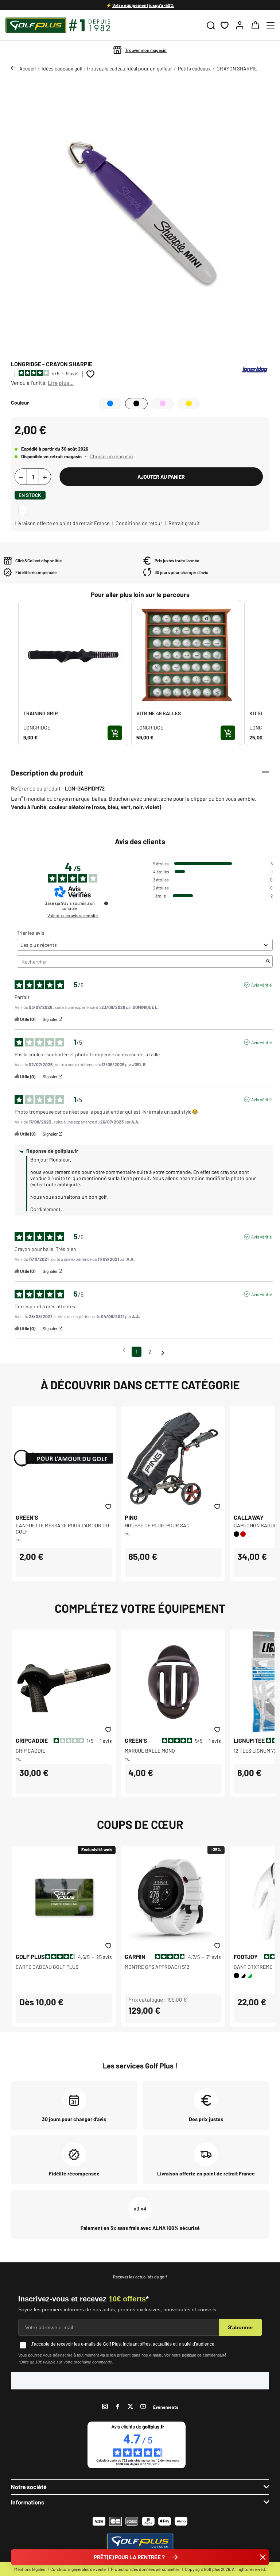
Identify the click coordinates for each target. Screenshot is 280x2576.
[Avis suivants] (163, 1352)
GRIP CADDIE (30, 1751)
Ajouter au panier (161, 477)
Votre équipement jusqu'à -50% (143, 5)
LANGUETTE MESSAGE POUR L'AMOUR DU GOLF (62, 1528)
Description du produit (47, 773)
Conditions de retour (139, 523)
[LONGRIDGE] (255, 369)
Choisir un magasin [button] (111, 456)
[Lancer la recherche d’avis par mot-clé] (268, 962)
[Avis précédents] (124, 1351)
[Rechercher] (211, 25)
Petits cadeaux (194, 68)
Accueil (28, 68)
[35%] (173, 1897)
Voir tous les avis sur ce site (73, 915)
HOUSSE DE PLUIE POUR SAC (157, 1525)
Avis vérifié (261, 985)
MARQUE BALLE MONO (150, 1751)
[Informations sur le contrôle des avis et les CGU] (106, 903)
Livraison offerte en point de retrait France (62, 523)
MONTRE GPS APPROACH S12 (157, 1967)
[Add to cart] (115, 733)
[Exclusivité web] (64, 1897)
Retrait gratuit (184, 523)
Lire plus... (61, 383)
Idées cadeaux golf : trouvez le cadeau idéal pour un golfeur (107, 68)
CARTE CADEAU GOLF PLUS (47, 1967)
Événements (166, 2407)
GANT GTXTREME (253, 1967)
